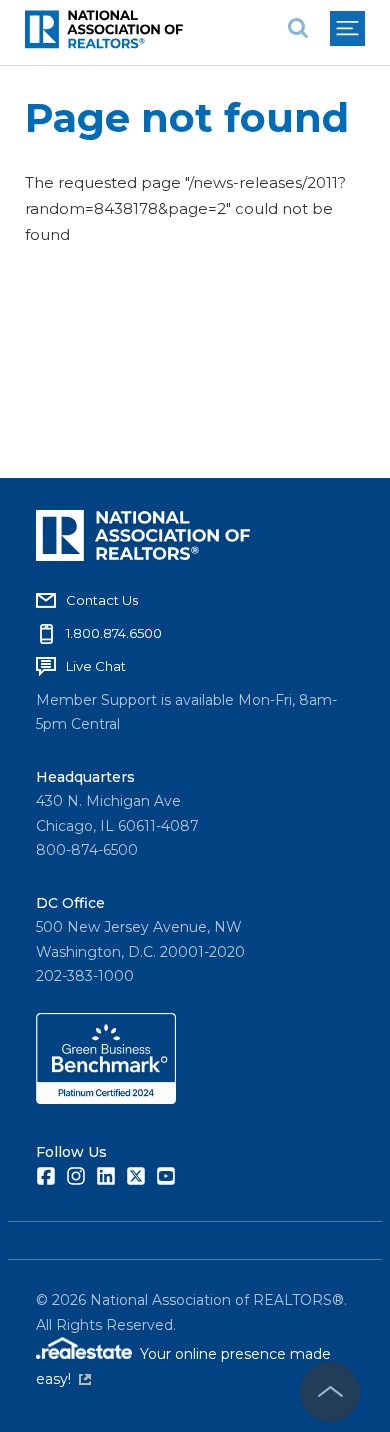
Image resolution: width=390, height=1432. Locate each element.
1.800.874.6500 (114, 633)
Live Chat (96, 666)
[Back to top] (330, 1392)
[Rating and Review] (106, 1099)
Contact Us (102, 600)
